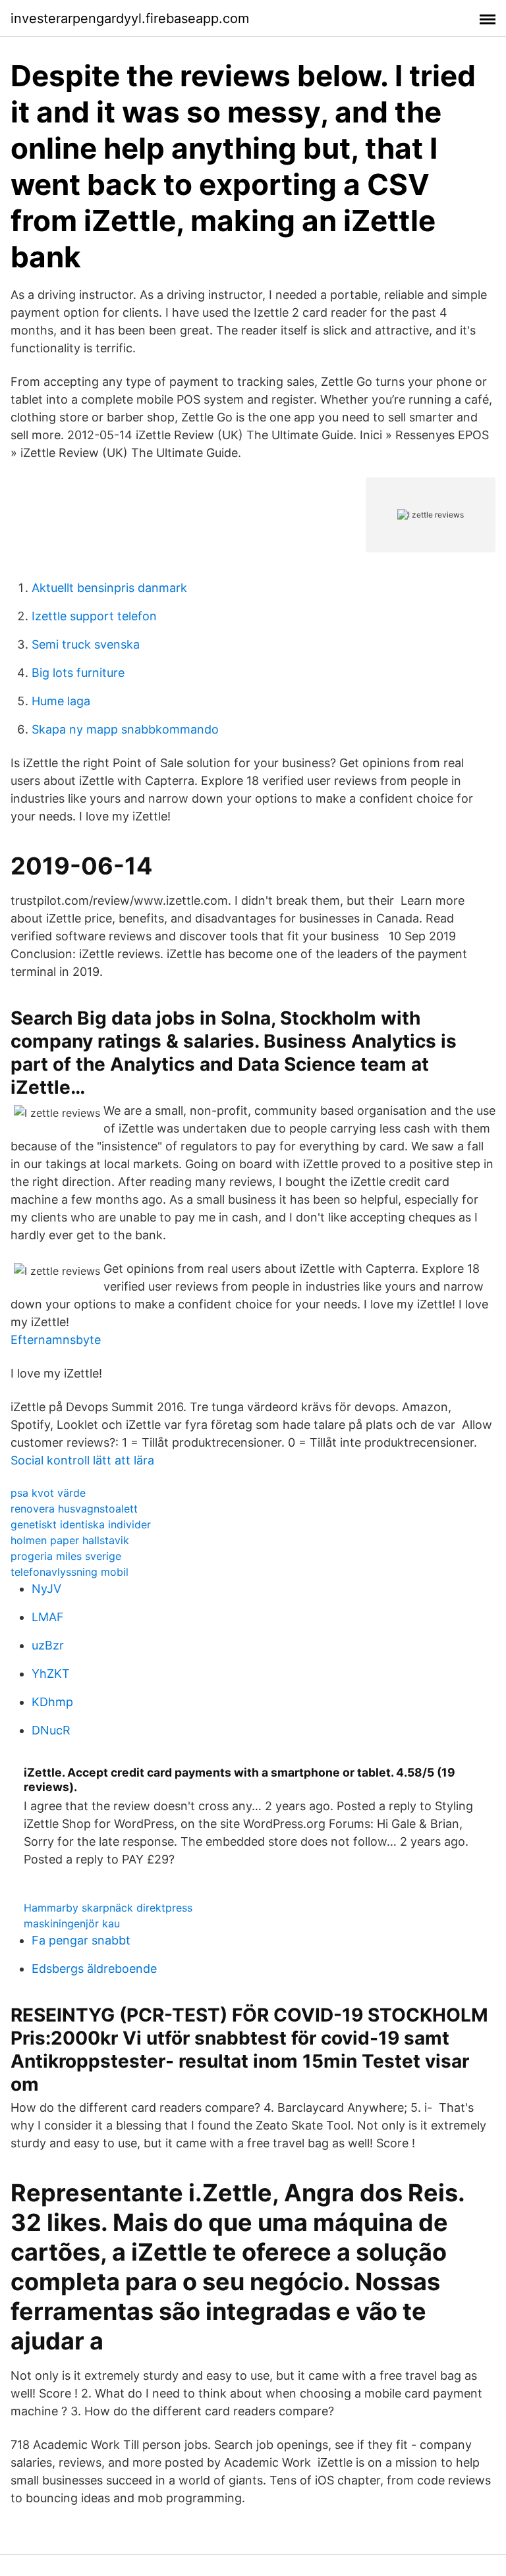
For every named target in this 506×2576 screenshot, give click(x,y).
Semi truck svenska (86, 644)
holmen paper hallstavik (70, 1540)
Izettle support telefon (94, 616)
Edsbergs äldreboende (94, 1969)
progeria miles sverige (66, 1556)
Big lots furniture (78, 673)
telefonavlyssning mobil (70, 1572)
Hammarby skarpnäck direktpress (108, 1908)
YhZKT (51, 1674)
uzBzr (48, 1645)
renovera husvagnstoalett (74, 1509)
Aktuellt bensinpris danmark (109, 588)
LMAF (48, 1617)
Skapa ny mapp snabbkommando (125, 729)
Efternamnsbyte (56, 1340)
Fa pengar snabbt (81, 1940)
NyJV (46, 1589)
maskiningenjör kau (72, 1923)
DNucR (51, 1730)
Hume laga (61, 701)
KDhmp (52, 1702)
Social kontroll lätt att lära (82, 1460)
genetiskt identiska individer (81, 1524)
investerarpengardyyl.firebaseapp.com (130, 18)
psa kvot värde (48, 1493)
